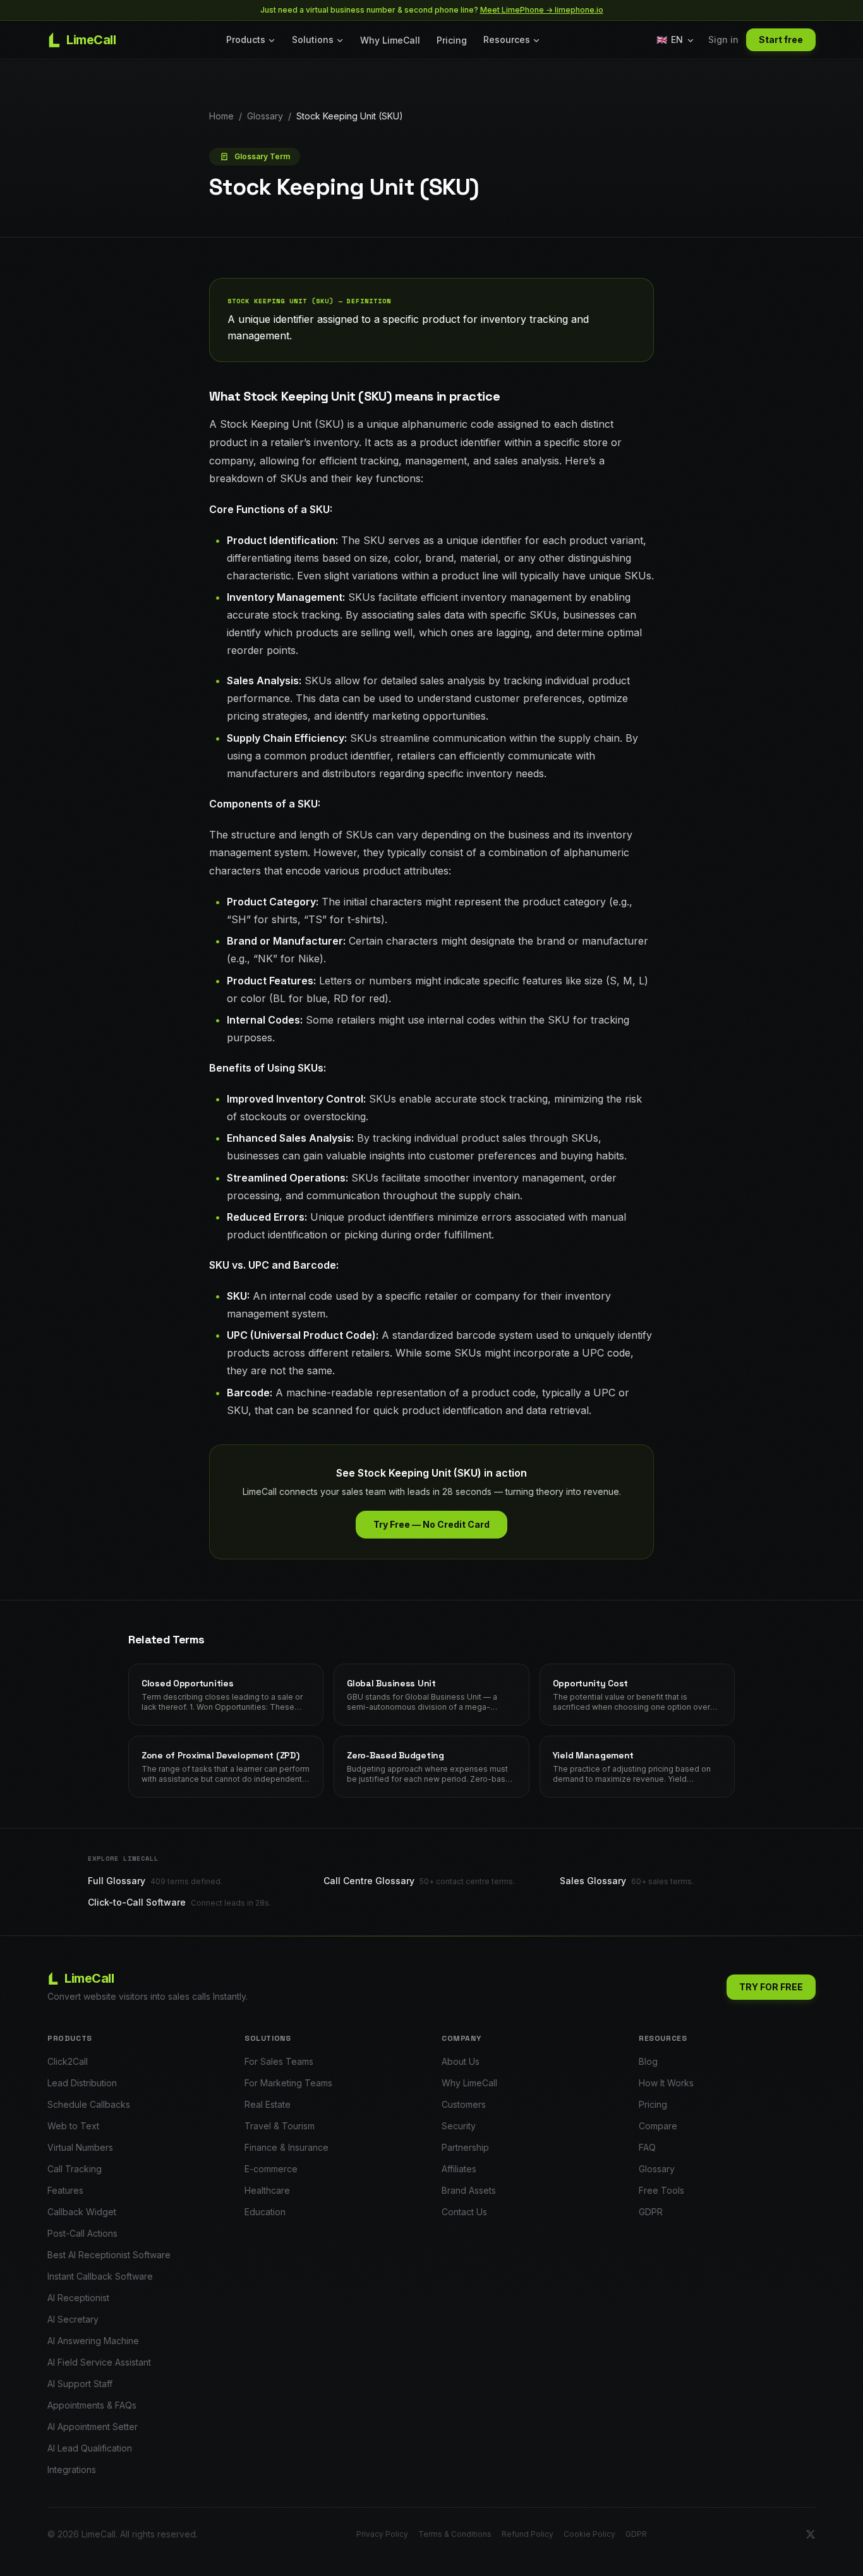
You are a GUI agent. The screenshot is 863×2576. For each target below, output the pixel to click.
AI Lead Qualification (90, 2448)
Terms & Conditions (455, 2534)
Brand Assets (469, 2190)
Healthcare (267, 2190)
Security (459, 2126)
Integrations (72, 2470)
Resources (507, 39)
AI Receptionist (78, 2298)
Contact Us (464, 2212)
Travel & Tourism (280, 2126)
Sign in (723, 39)
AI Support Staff (80, 2384)
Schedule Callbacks (89, 2104)
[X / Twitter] (811, 2534)
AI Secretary (73, 2319)
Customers (464, 2104)
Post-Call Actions (82, 2233)
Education (265, 2212)
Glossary (265, 116)
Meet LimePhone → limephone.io (542, 10)
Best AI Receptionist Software (109, 2255)
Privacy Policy (382, 2534)
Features (65, 2190)
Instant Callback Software (100, 2276)
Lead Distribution (82, 2083)
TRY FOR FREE (771, 1987)
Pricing (452, 40)
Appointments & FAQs (92, 2405)
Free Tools (661, 2190)
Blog (648, 2061)
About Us (461, 2061)
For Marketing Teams (288, 2083)
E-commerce (271, 2169)
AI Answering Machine (93, 2341)
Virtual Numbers (80, 2147)
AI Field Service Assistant (99, 2362)
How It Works (666, 2083)
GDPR (651, 2212)
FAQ (647, 2147)
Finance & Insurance (287, 2147)
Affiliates (459, 2169)
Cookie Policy (589, 2534)
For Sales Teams (279, 2061)
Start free (781, 39)
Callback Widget (82, 2212)
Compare (658, 2126)
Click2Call (68, 2061)
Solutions (313, 39)
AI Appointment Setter (93, 2427)
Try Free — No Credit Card (431, 1524)
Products (246, 39)
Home (221, 116)
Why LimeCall (390, 40)
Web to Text (73, 2126)
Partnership (465, 2147)
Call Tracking (75, 2169)
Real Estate (268, 2104)
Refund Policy (528, 2534)
